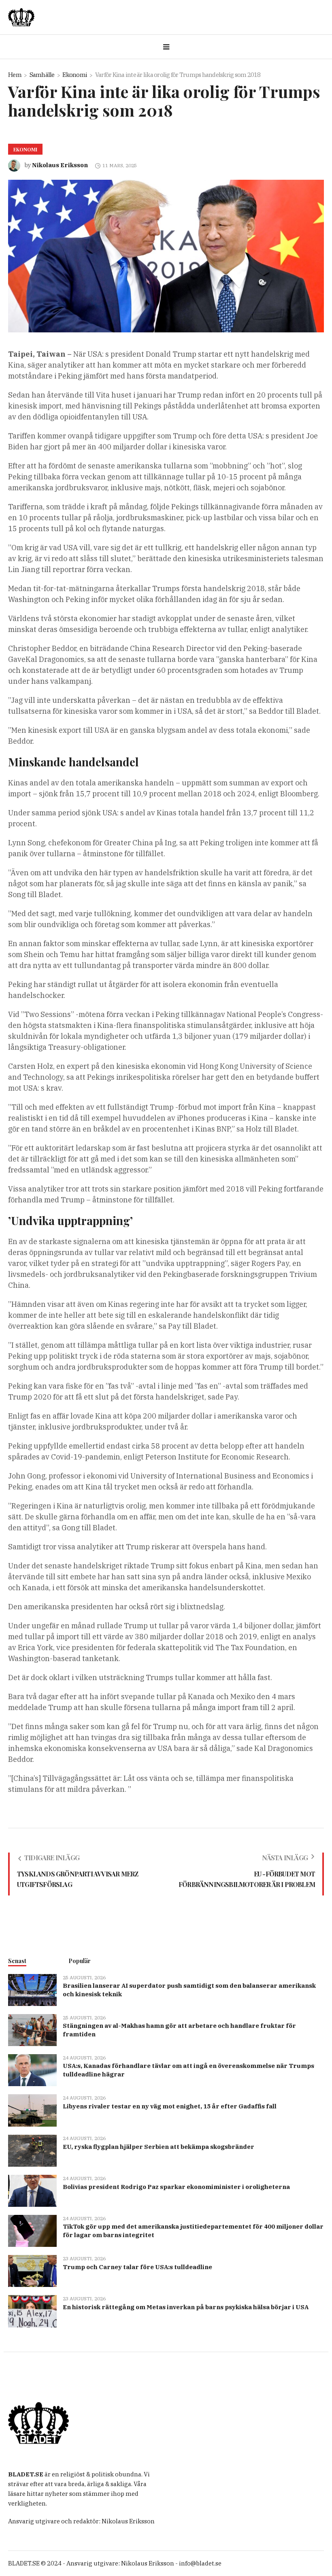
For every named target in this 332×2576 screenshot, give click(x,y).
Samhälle (42, 75)
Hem (15, 75)
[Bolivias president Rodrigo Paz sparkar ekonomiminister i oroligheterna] (32, 2190)
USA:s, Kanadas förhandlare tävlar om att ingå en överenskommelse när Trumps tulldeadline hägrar (188, 2070)
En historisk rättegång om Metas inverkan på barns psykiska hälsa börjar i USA (186, 2307)
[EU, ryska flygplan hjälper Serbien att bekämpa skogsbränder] (32, 2150)
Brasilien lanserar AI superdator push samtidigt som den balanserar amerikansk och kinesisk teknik (189, 1990)
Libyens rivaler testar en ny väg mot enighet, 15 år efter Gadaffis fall (170, 2106)
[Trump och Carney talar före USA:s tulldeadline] (32, 2271)
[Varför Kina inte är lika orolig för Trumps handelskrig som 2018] (166, 255)
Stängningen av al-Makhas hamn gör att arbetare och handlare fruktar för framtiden (179, 2030)
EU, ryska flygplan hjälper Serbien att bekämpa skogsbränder (159, 2147)
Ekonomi (75, 75)
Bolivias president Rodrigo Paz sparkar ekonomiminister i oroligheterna (176, 2187)
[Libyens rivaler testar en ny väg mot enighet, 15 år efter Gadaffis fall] (32, 2110)
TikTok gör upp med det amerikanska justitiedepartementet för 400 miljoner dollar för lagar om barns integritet (193, 2231)
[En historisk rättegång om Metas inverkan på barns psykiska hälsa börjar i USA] (32, 2311)
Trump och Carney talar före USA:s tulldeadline (137, 2267)
